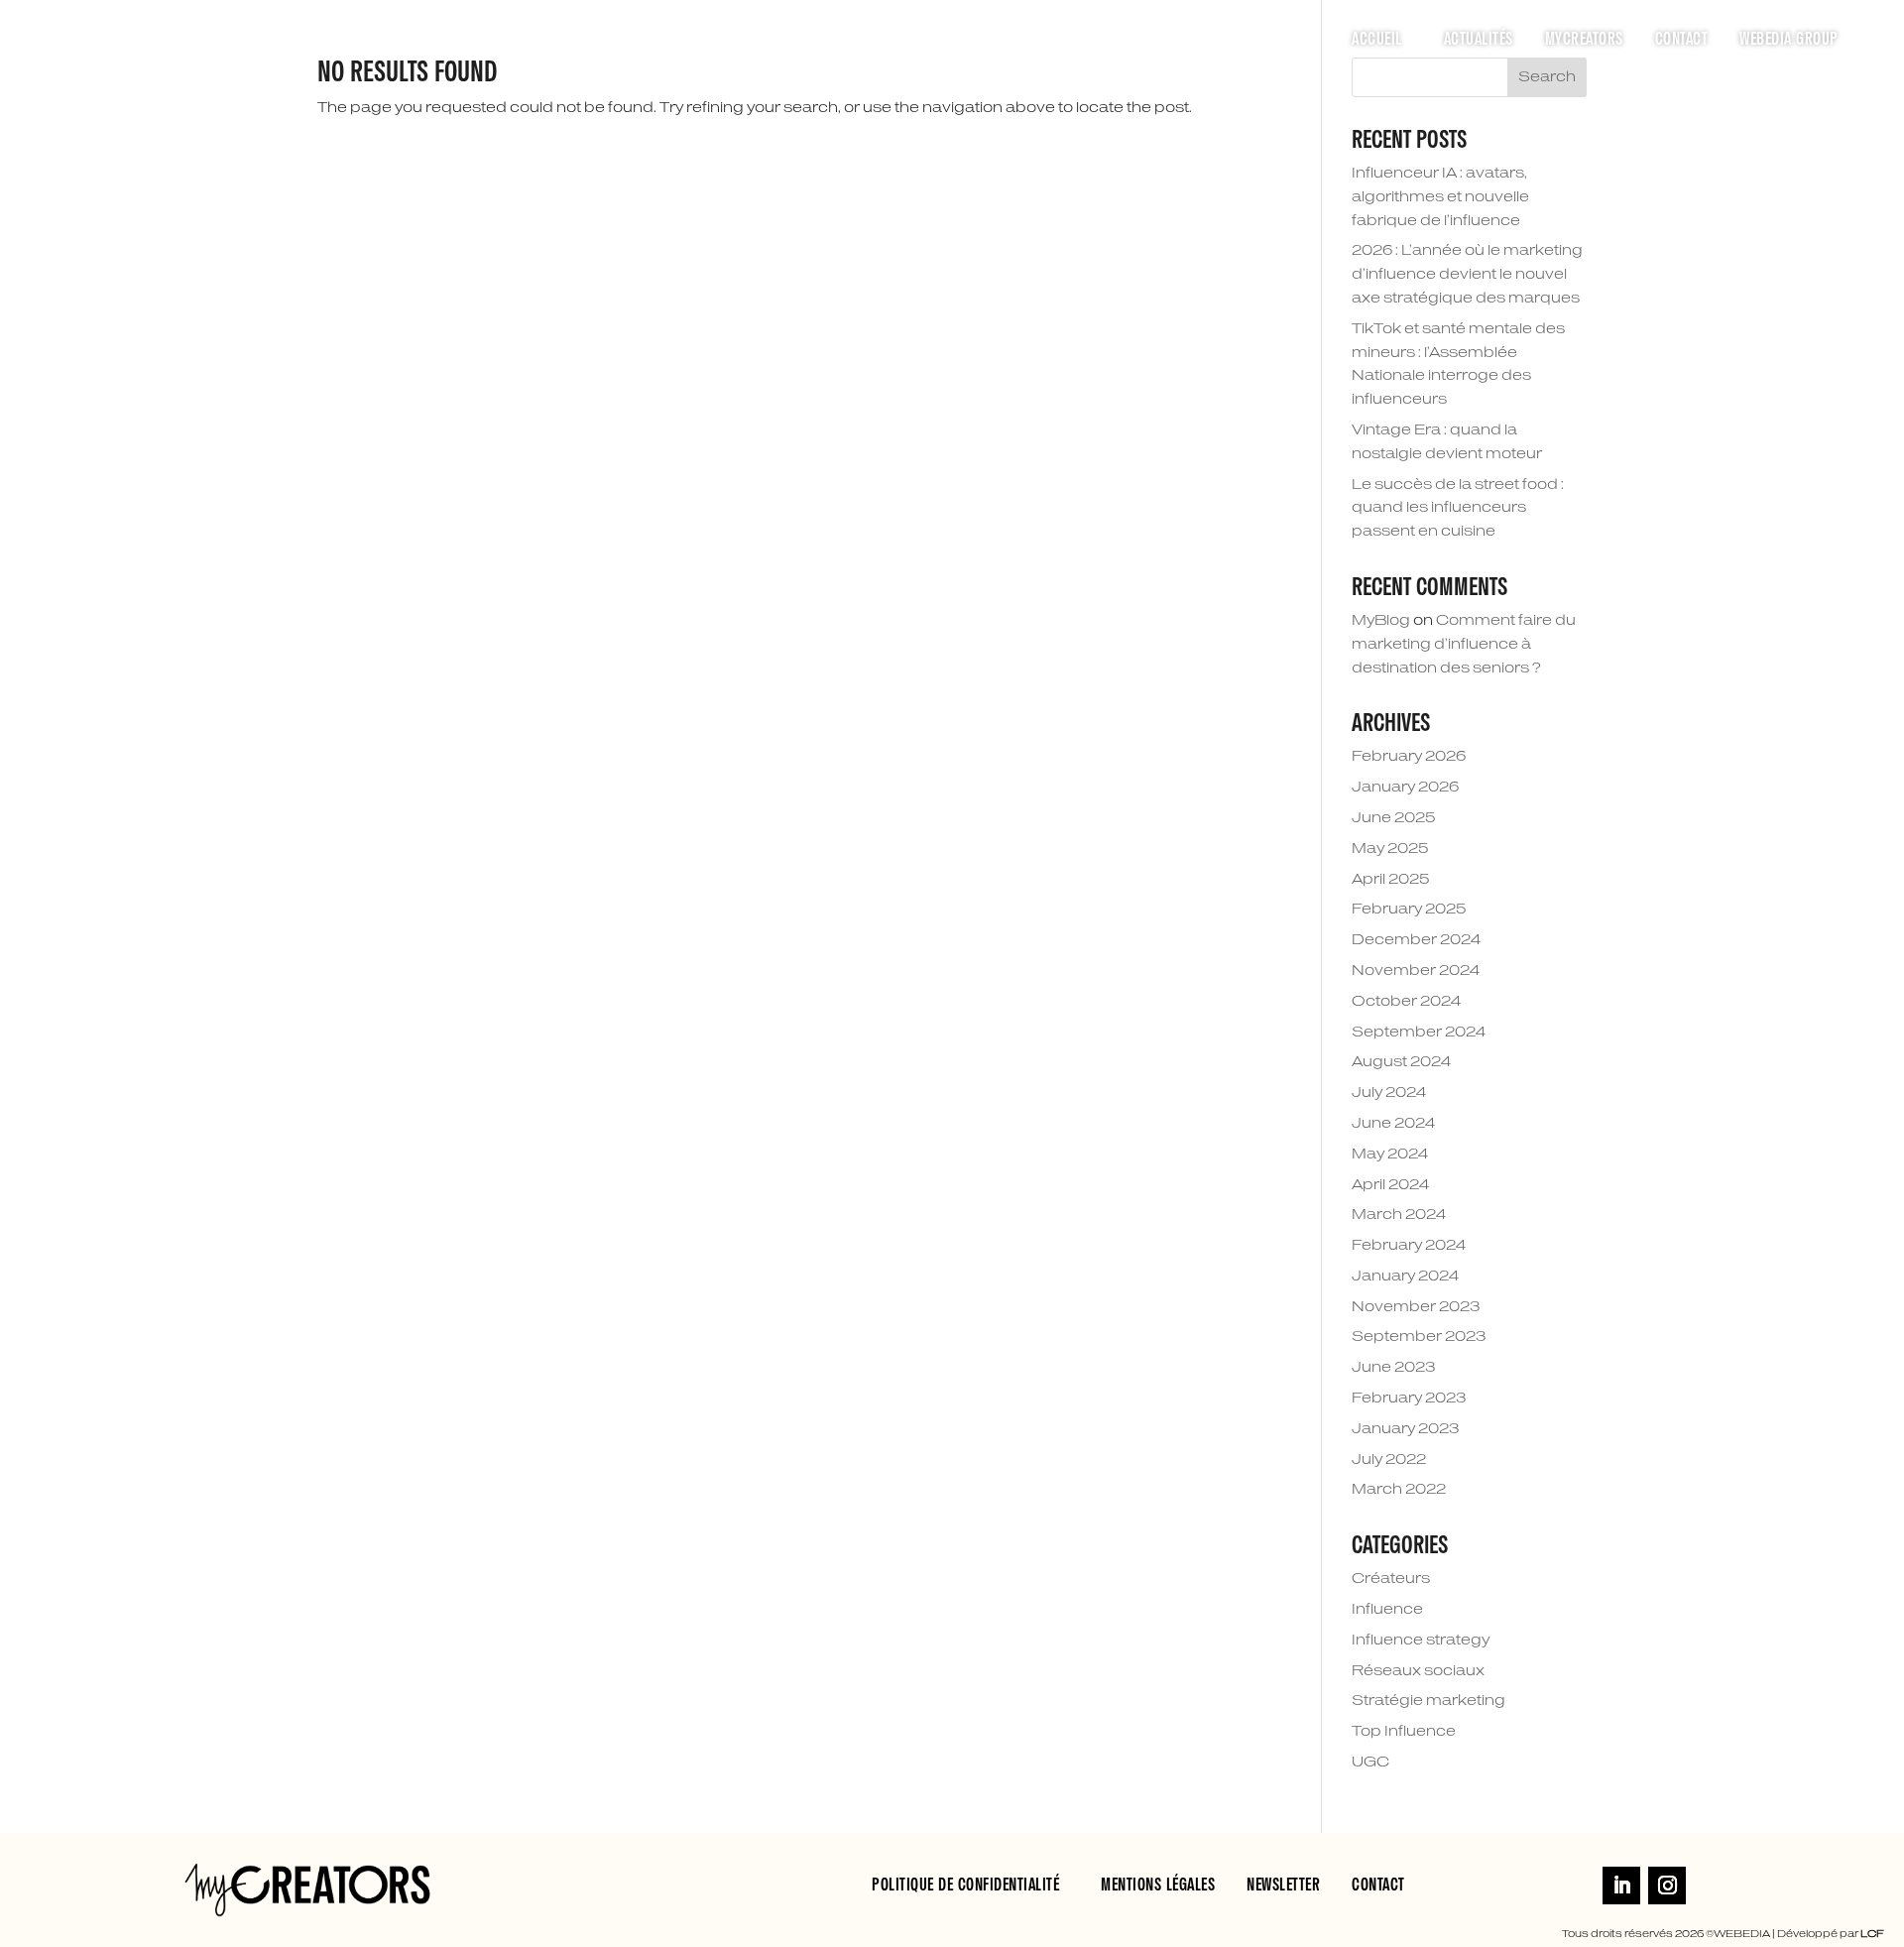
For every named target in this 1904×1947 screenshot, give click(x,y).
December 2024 (1416, 940)
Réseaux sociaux (1418, 1671)
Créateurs (1391, 1579)
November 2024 (1416, 971)
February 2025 (1409, 910)
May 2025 (1390, 849)
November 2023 (1416, 1307)
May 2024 (1390, 1155)
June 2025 (1394, 818)
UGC (1370, 1763)
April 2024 (1390, 1185)
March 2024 (1399, 1215)
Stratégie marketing (1428, 1701)
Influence (1387, 1610)
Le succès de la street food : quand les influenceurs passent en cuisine (1458, 509)
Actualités (1479, 40)
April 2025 (1391, 880)
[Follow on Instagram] (1667, 1886)
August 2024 (1401, 1062)
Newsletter (1283, 1886)
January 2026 (1405, 788)
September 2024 (1419, 1033)
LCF (1872, 1934)
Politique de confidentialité (965, 1886)
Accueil (1377, 40)
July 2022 (1389, 1460)
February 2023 (1409, 1399)
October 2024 (1406, 1002)
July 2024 (1389, 1093)
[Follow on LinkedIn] (1621, 1886)
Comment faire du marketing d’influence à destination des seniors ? (1464, 645)
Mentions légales (1158, 1886)
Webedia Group (1789, 40)
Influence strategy (1421, 1641)
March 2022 (1399, 1490)
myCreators (1584, 40)
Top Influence (1404, 1732)
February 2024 (1409, 1246)
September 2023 (1419, 1337)
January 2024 (1405, 1277)
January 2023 (1405, 1429)
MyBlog (1381, 621)
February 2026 (1409, 757)
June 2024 (1393, 1124)
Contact (1682, 40)
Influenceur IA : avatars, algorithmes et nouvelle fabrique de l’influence (1440, 197)
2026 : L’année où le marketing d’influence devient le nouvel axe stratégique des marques (1467, 275)
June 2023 (1393, 1368)
